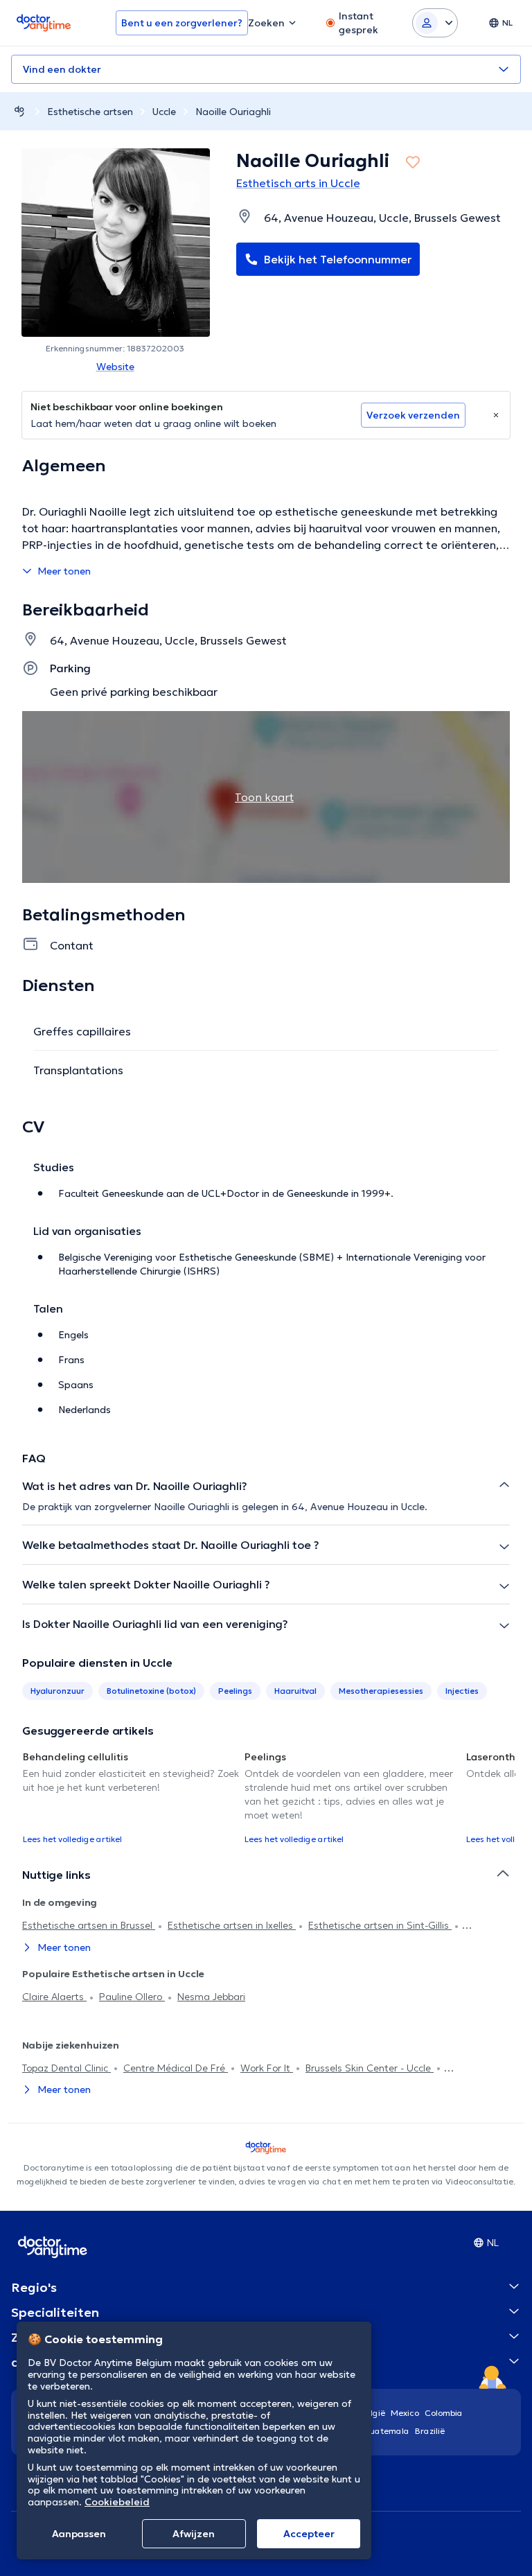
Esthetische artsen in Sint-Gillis (380, 1925)
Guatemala (387, 2431)
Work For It (267, 2068)
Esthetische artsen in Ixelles (232, 1925)
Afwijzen (194, 2534)
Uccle (164, 112)
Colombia (444, 2413)
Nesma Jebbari (211, 1997)
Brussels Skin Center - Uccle (370, 2068)
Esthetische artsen (90, 112)
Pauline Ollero (132, 1997)
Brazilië (430, 2431)
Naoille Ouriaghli (233, 112)
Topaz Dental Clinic (66, 2068)
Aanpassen (79, 2534)
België (373, 2413)
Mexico (405, 2413)
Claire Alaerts (54, 1997)
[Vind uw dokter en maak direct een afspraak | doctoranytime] (19, 111)
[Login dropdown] (435, 23)
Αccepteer (309, 2534)
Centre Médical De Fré (176, 2068)
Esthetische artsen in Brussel (89, 1925)
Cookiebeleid (117, 2502)
